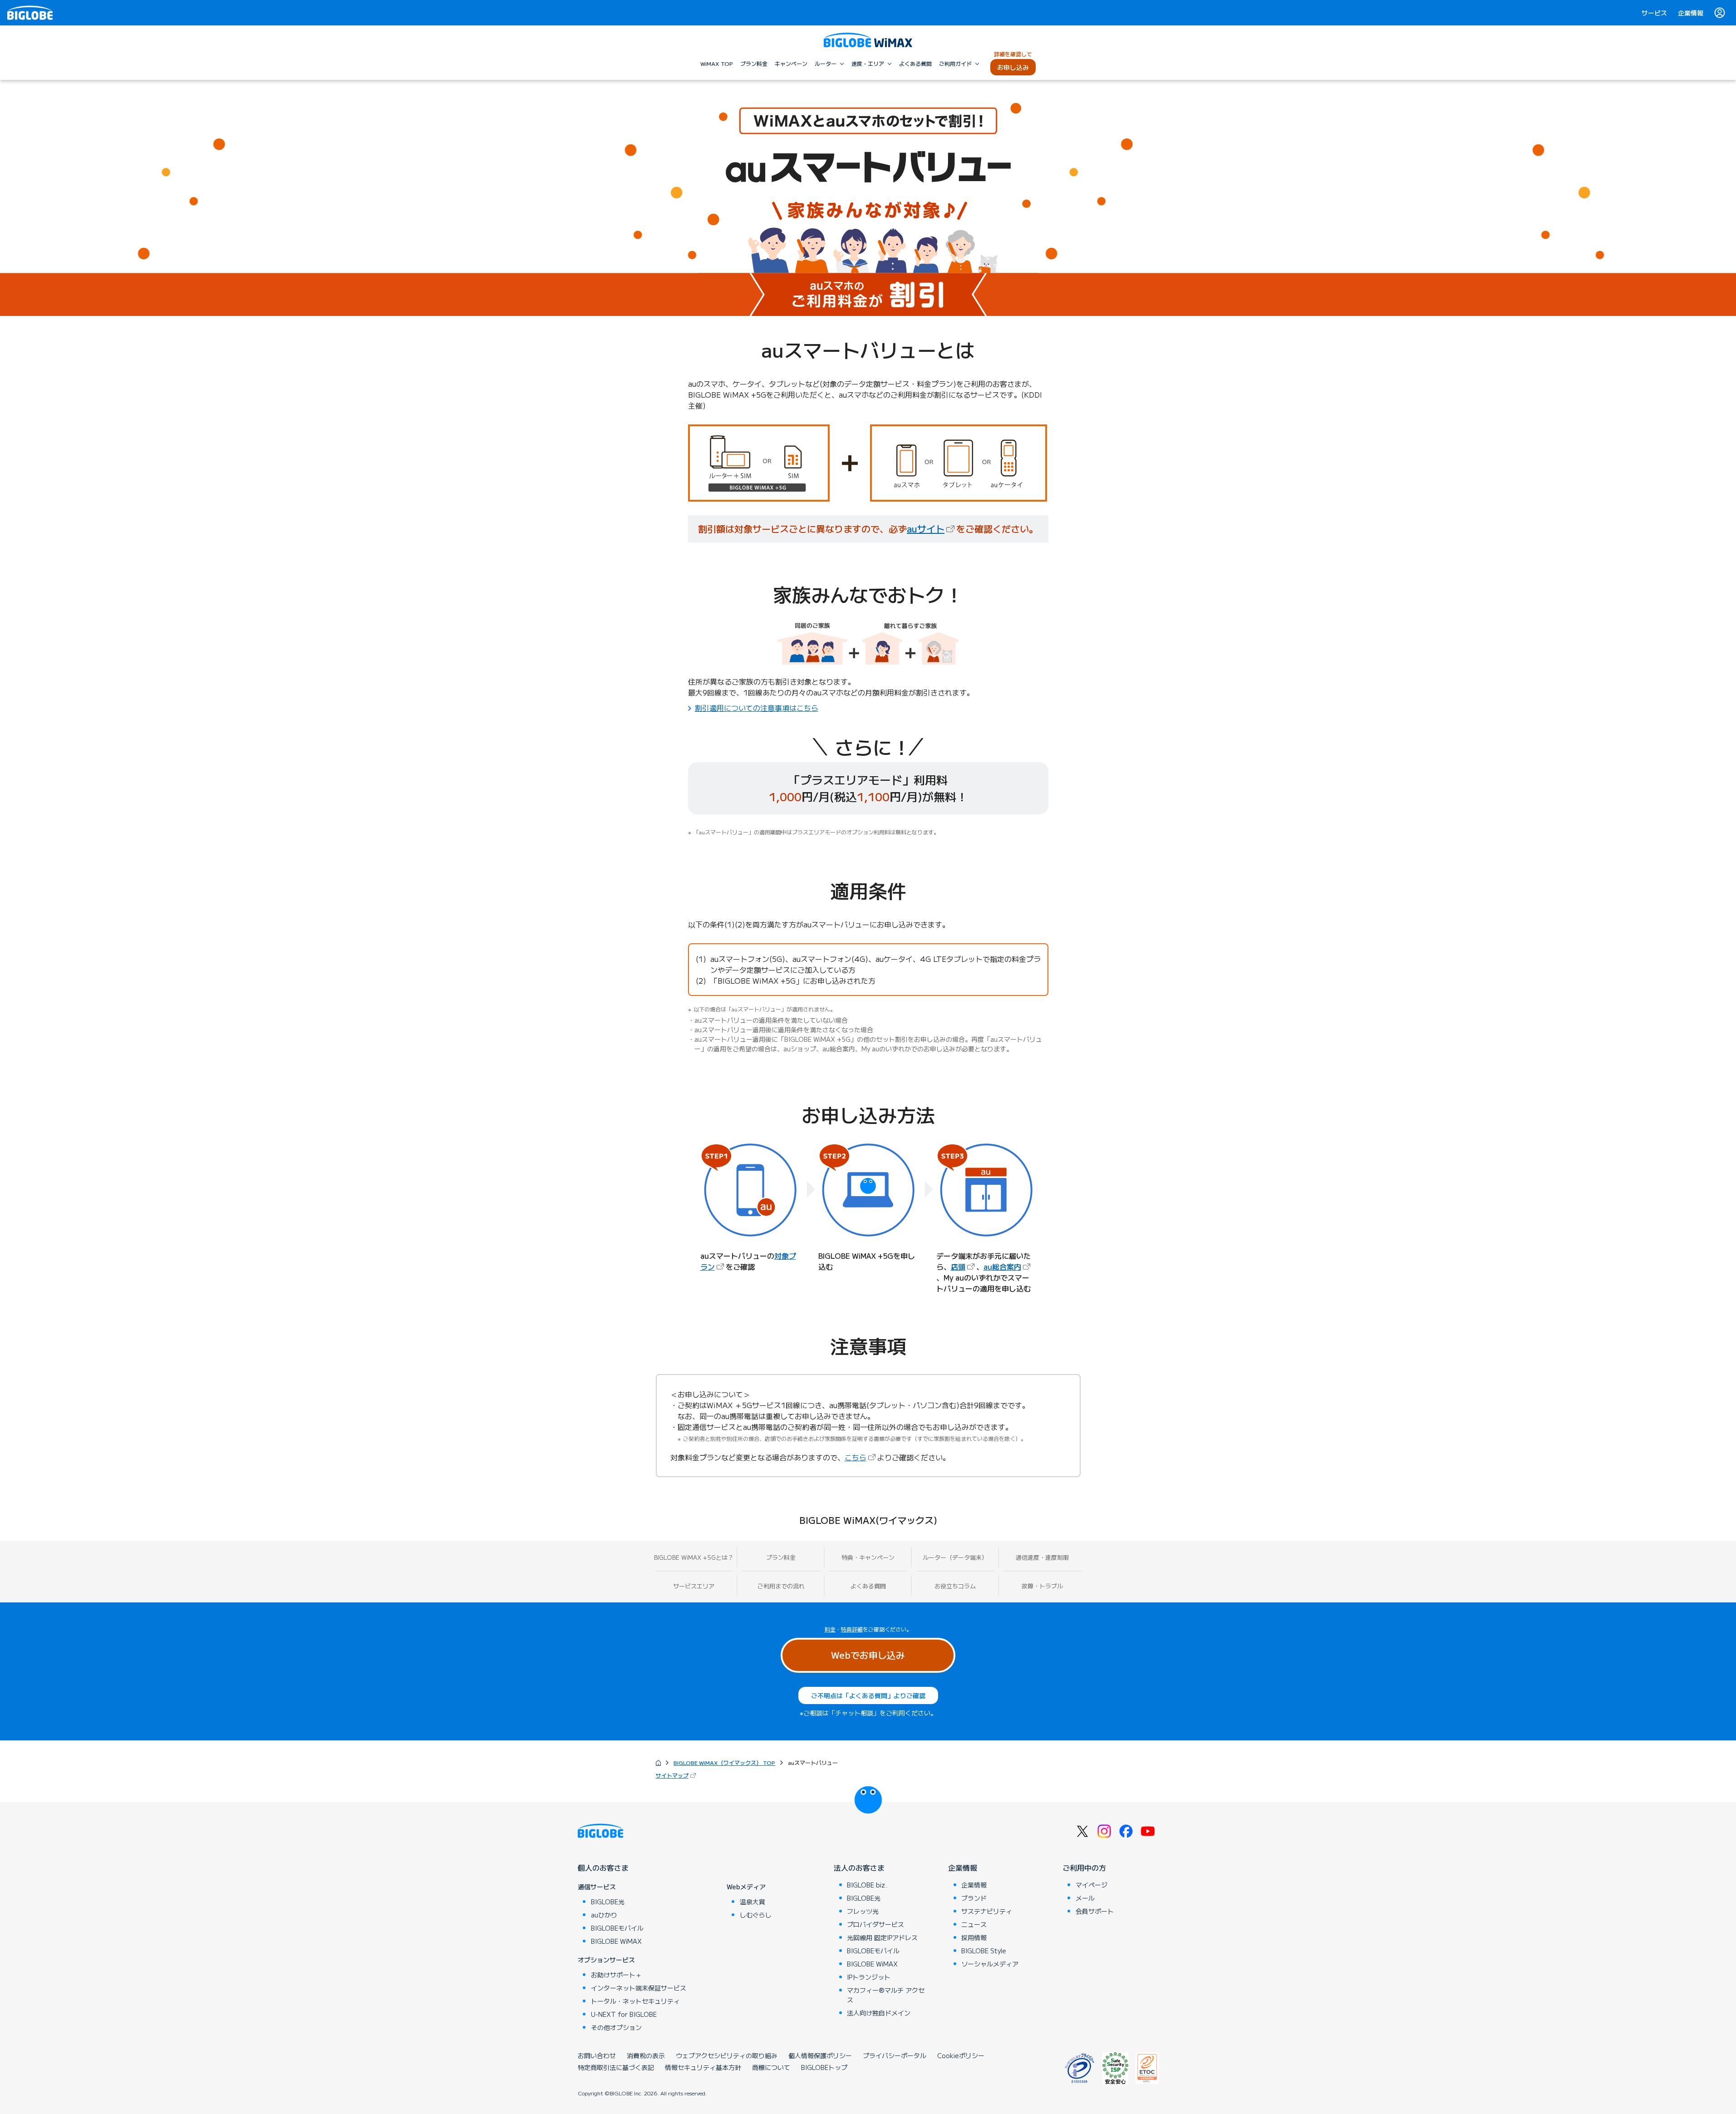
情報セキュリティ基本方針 (703, 2067)
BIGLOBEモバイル (617, 1928)
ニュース (974, 1924)
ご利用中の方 (1084, 1868)
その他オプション (616, 2027)
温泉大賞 (752, 1902)
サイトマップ (677, 1775)
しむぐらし (756, 1915)
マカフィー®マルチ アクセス (886, 1995)
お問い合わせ (597, 2055)
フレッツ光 (863, 1911)
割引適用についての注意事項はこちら (757, 708)
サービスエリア (694, 1586)
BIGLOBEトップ (824, 2067)
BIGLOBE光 (608, 1902)
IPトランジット (869, 1977)
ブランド (974, 1898)
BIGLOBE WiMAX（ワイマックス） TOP (724, 1762)
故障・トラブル (1042, 1586)
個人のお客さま (603, 1868)
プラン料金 (781, 1557)
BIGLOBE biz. (867, 1885)
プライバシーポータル (895, 2055)
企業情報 (1691, 13)
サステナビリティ (987, 1911)
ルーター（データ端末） (955, 1557)
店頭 (964, 1266)
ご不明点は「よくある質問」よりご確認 (868, 1695)
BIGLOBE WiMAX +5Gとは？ (694, 1557)
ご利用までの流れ (781, 1586)
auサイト (932, 529)
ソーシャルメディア (990, 1964)
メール (1085, 1898)
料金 (830, 1629)
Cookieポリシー (961, 2055)
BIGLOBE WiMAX (616, 1941)
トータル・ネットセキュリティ (635, 2001)
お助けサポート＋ (616, 1975)
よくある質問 (868, 1586)
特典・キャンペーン (868, 1557)
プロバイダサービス (875, 1924)
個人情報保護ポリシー (820, 2055)
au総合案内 (1008, 1266)
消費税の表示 (646, 2055)
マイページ (1092, 1885)
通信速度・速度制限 (1042, 1557)
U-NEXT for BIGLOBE (624, 2014)
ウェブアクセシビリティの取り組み (727, 2055)
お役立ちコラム (955, 1586)
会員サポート (1095, 1911)
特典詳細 (852, 1629)
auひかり (604, 1915)
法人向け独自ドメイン (879, 2013)
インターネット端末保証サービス (639, 1988)
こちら (861, 1457)
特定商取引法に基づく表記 (616, 2067)
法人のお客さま (859, 1868)
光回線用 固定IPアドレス (882, 1937)
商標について (771, 2067)
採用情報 (974, 1937)
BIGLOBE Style (984, 1951)
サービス (1654, 13)
